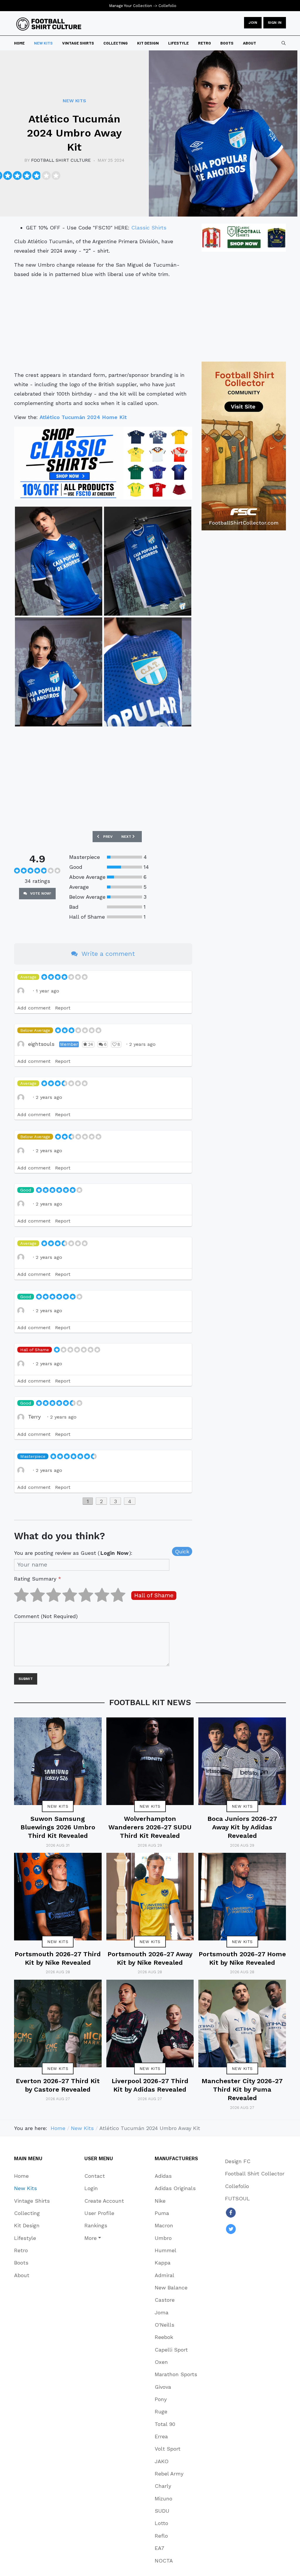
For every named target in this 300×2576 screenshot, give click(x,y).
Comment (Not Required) (46, 1616)
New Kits (58, 1806)
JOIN (253, 23)
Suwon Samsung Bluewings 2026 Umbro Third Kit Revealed (58, 1827)
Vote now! (40, 893)
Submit (26, 1679)
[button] (104, 2238)
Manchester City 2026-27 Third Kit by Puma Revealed (242, 2090)
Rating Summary (38, 1579)
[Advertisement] (103, 325)
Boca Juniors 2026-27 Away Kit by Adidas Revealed (242, 1827)
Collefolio (167, 6)
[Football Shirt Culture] (49, 24)
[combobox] (284, 43)
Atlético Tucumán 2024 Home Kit (83, 417)
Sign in (275, 23)
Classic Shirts (149, 228)
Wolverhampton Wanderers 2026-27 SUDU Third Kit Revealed (150, 1827)
